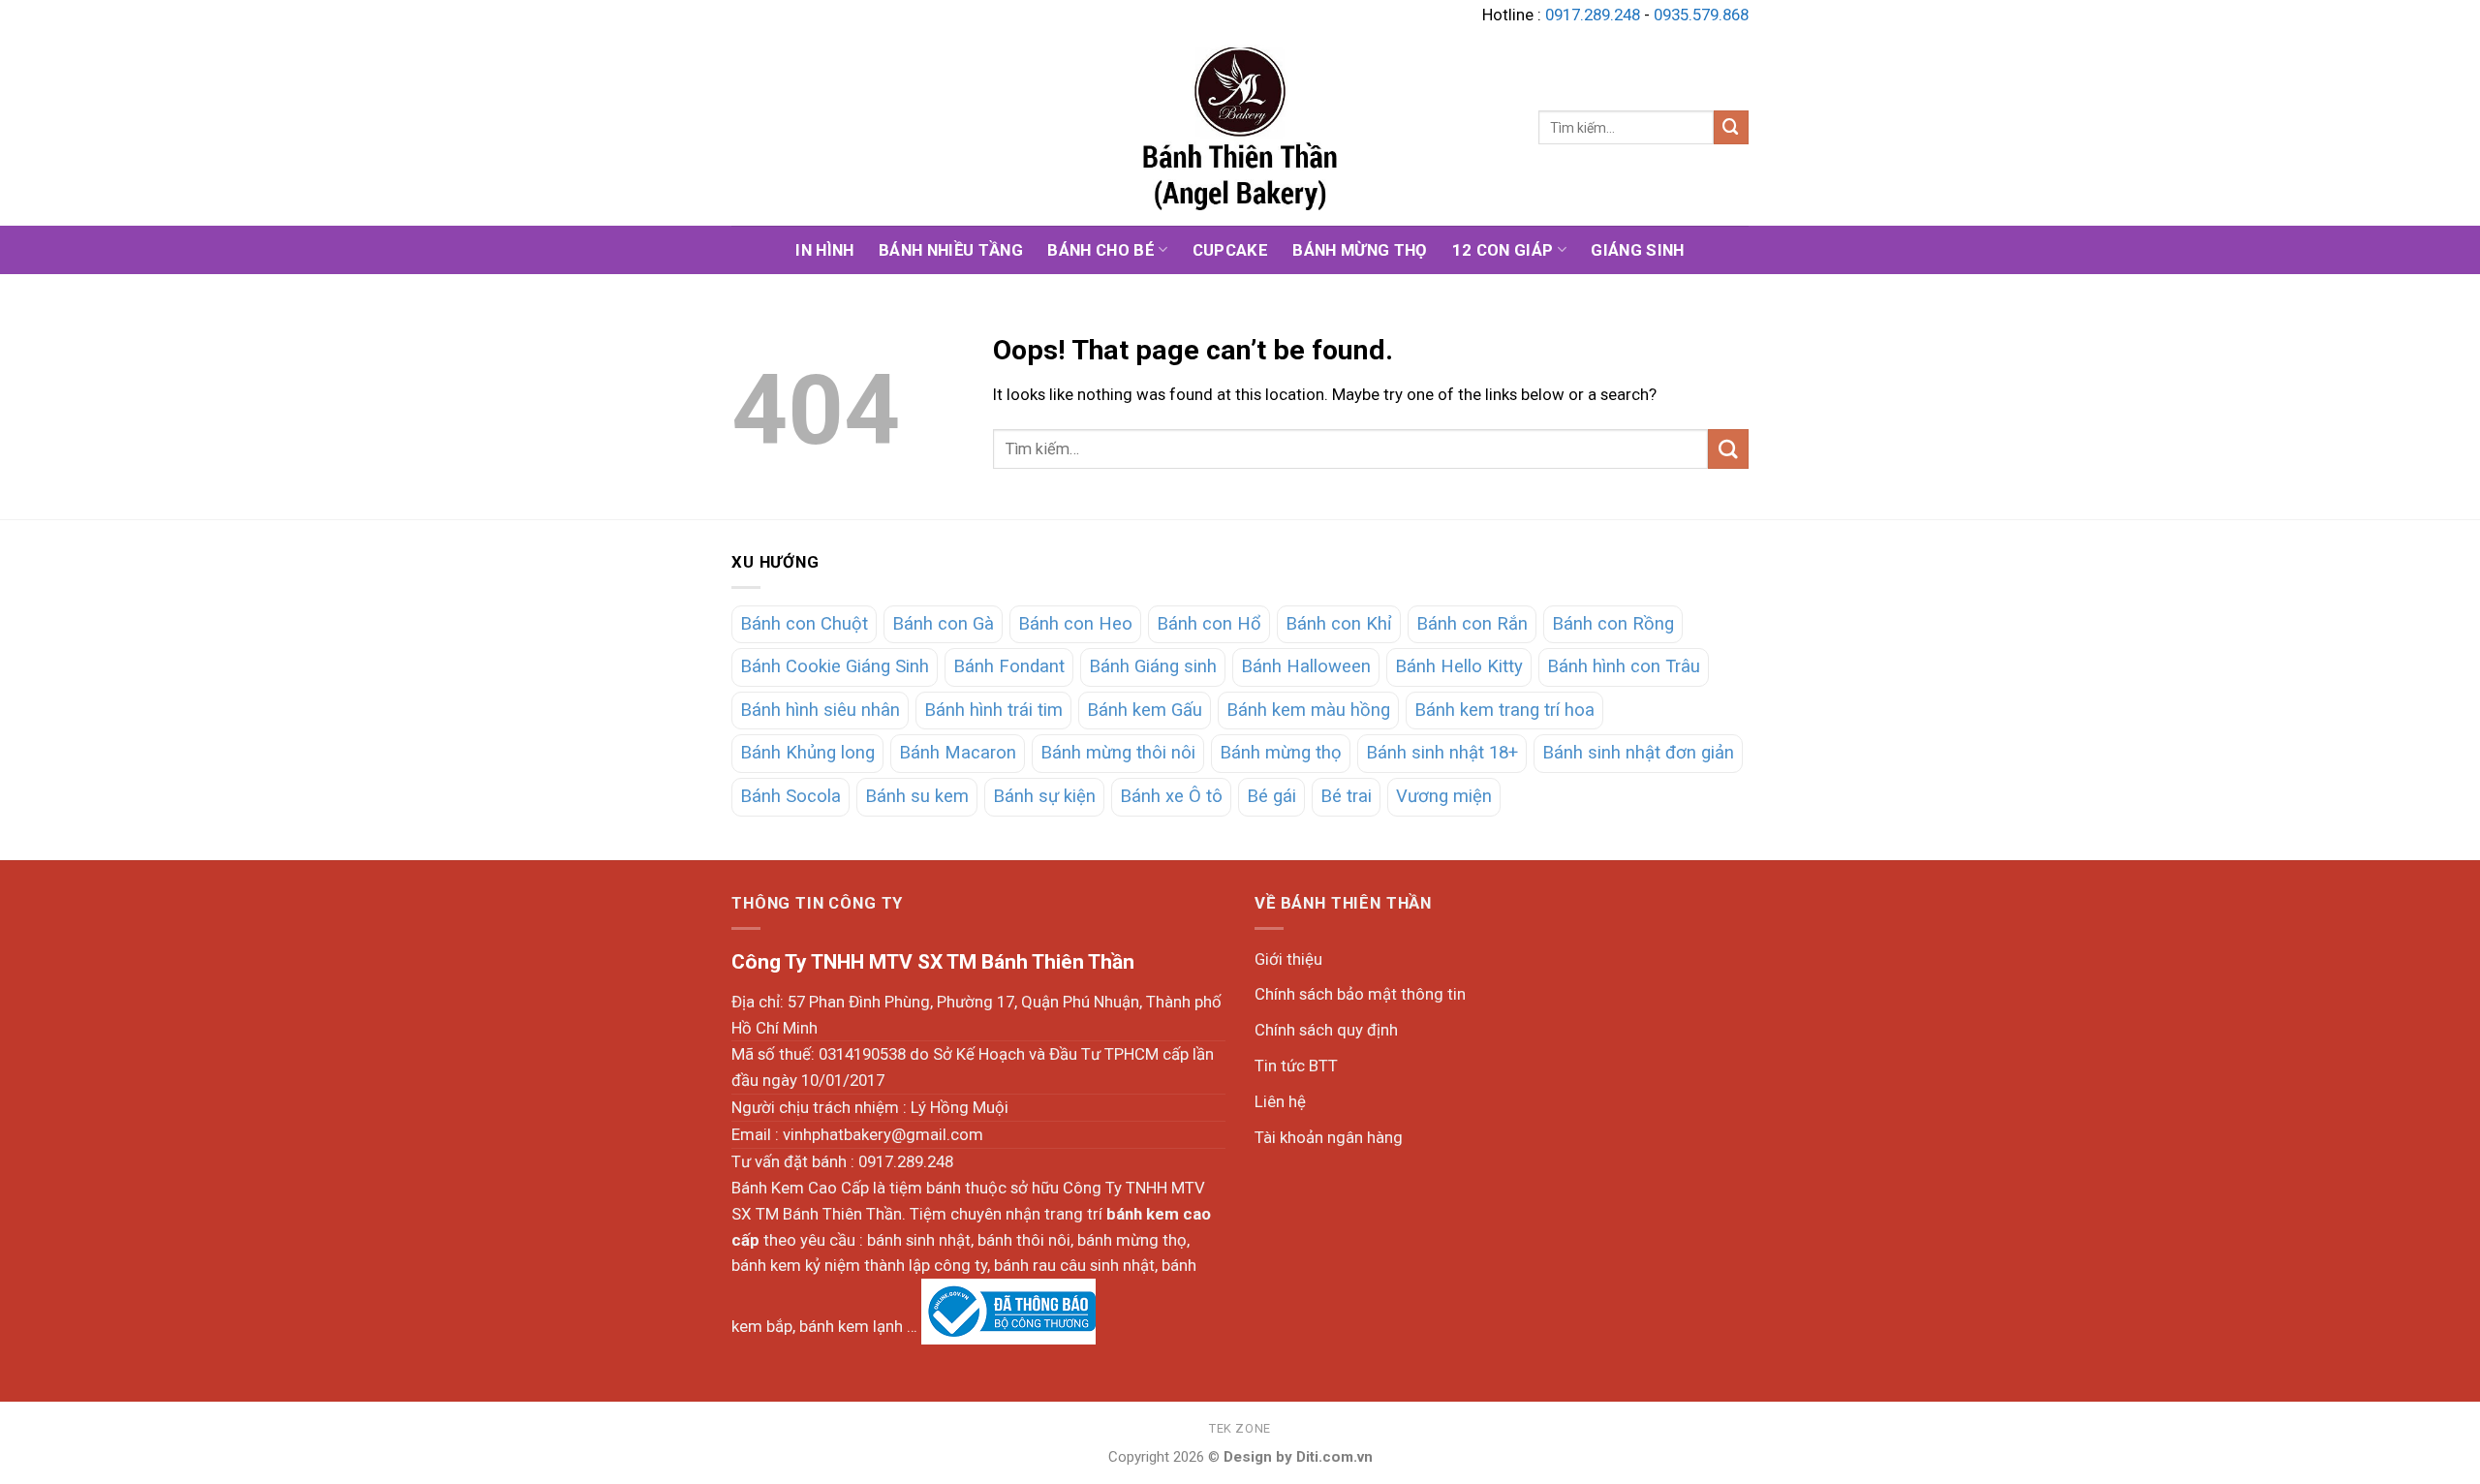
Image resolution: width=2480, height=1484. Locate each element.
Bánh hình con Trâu (1624, 666)
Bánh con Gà (943, 624)
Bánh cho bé (1101, 250)
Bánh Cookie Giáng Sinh (835, 666)
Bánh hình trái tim (993, 710)
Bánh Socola (790, 796)
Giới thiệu (1288, 959)
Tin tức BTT (1296, 1066)
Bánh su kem (917, 796)
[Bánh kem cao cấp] (1240, 127)
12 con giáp (1503, 250)
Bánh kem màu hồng (1308, 710)
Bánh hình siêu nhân (820, 710)
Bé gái (1271, 796)
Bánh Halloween (1306, 666)
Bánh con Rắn (1472, 624)
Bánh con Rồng (1613, 624)
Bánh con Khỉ (1339, 624)
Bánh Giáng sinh (1153, 666)
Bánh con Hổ (1209, 624)
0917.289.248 (1593, 15)
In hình (824, 250)
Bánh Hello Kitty (1459, 666)
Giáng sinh (1637, 250)
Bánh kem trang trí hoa (1504, 710)
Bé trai (1346, 796)
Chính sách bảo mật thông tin (1360, 994)
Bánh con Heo (1075, 624)
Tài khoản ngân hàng (1329, 1137)
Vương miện (1444, 796)
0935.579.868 (1701, 15)
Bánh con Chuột (804, 624)
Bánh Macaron (958, 753)
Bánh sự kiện (1044, 796)
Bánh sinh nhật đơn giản (1638, 753)
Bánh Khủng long (807, 753)
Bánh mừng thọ (1360, 250)
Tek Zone (1240, 1428)
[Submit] (1731, 127)
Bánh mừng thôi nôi (1118, 753)
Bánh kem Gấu (1145, 710)
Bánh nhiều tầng (951, 250)
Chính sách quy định (1326, 1030)
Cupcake (1230, 250)
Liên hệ (1280, 1101)
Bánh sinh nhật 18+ (1442, 753)
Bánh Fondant (1009, 666)
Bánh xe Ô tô (1171, 796)
